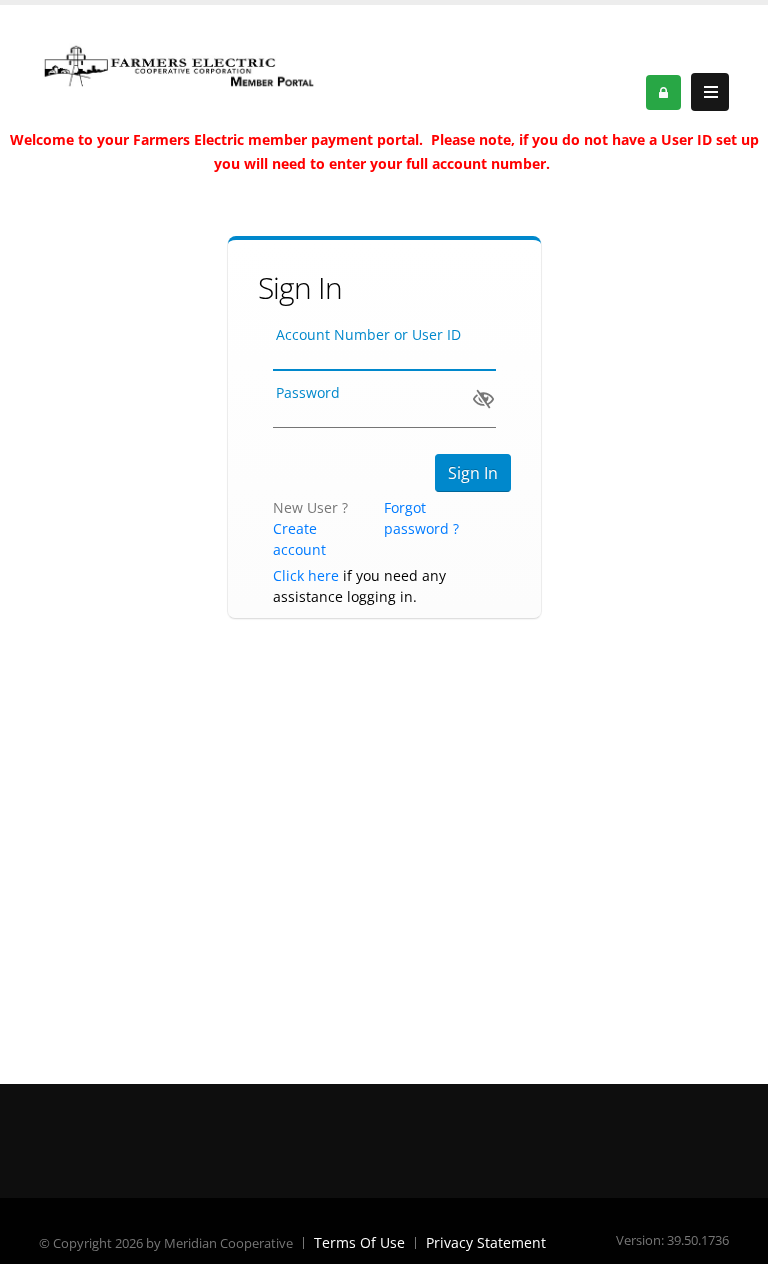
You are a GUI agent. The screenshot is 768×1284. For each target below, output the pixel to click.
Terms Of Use (359, 1242)
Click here (306, 575)
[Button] (710, 92)
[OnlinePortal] (179, 64)
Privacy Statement (486, 1242)
